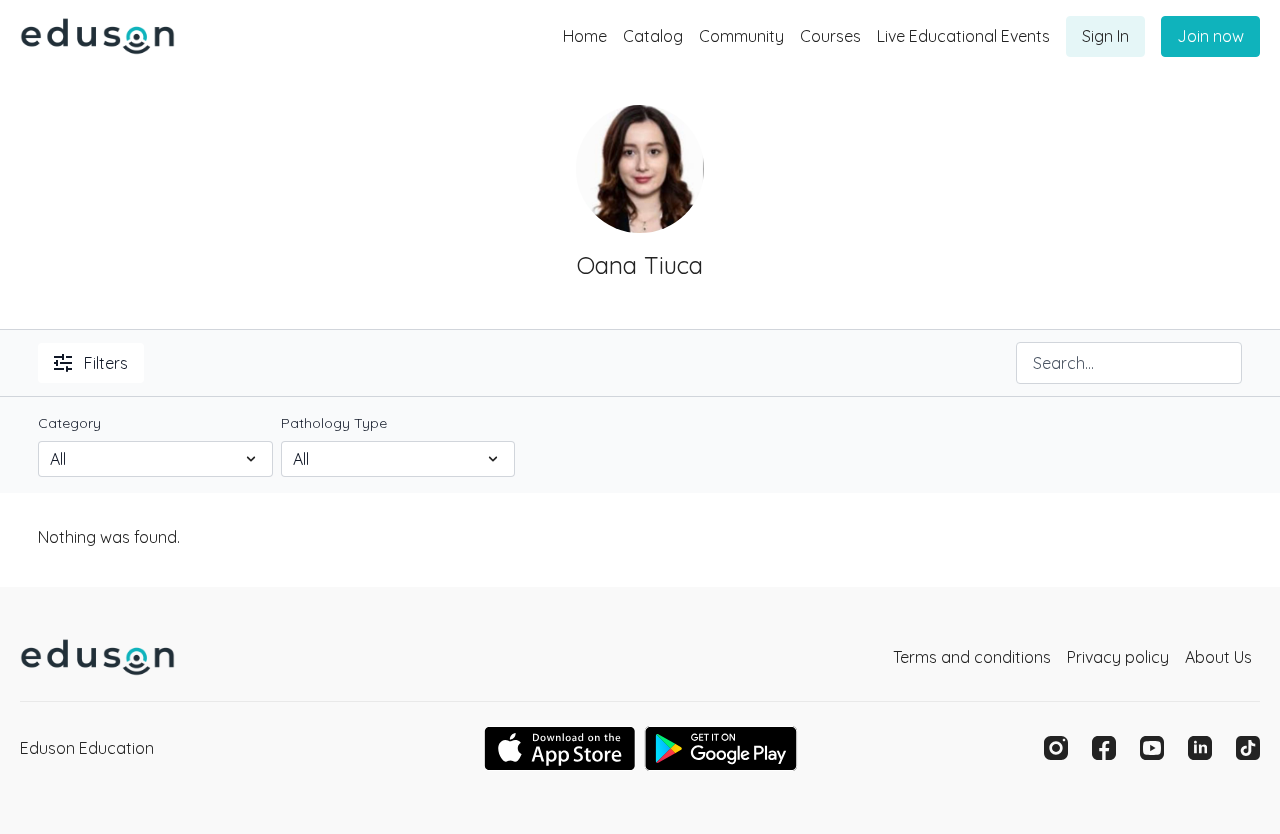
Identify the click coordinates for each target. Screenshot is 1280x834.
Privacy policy (1118, 657)
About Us (1218, 657)
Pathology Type (334, 423)
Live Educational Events (963, 36)
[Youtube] (1152, 748)
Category (69, 423)
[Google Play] (721, 748)
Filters (106, 363)
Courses (830, 36)
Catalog (653, 36)
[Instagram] (1056, 748)
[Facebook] (1104, 748)
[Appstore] (559, 748)
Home (585, 36)
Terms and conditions (972, 657)
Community (741, 36)
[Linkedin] (1200, 748)
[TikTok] (1248, 748)
